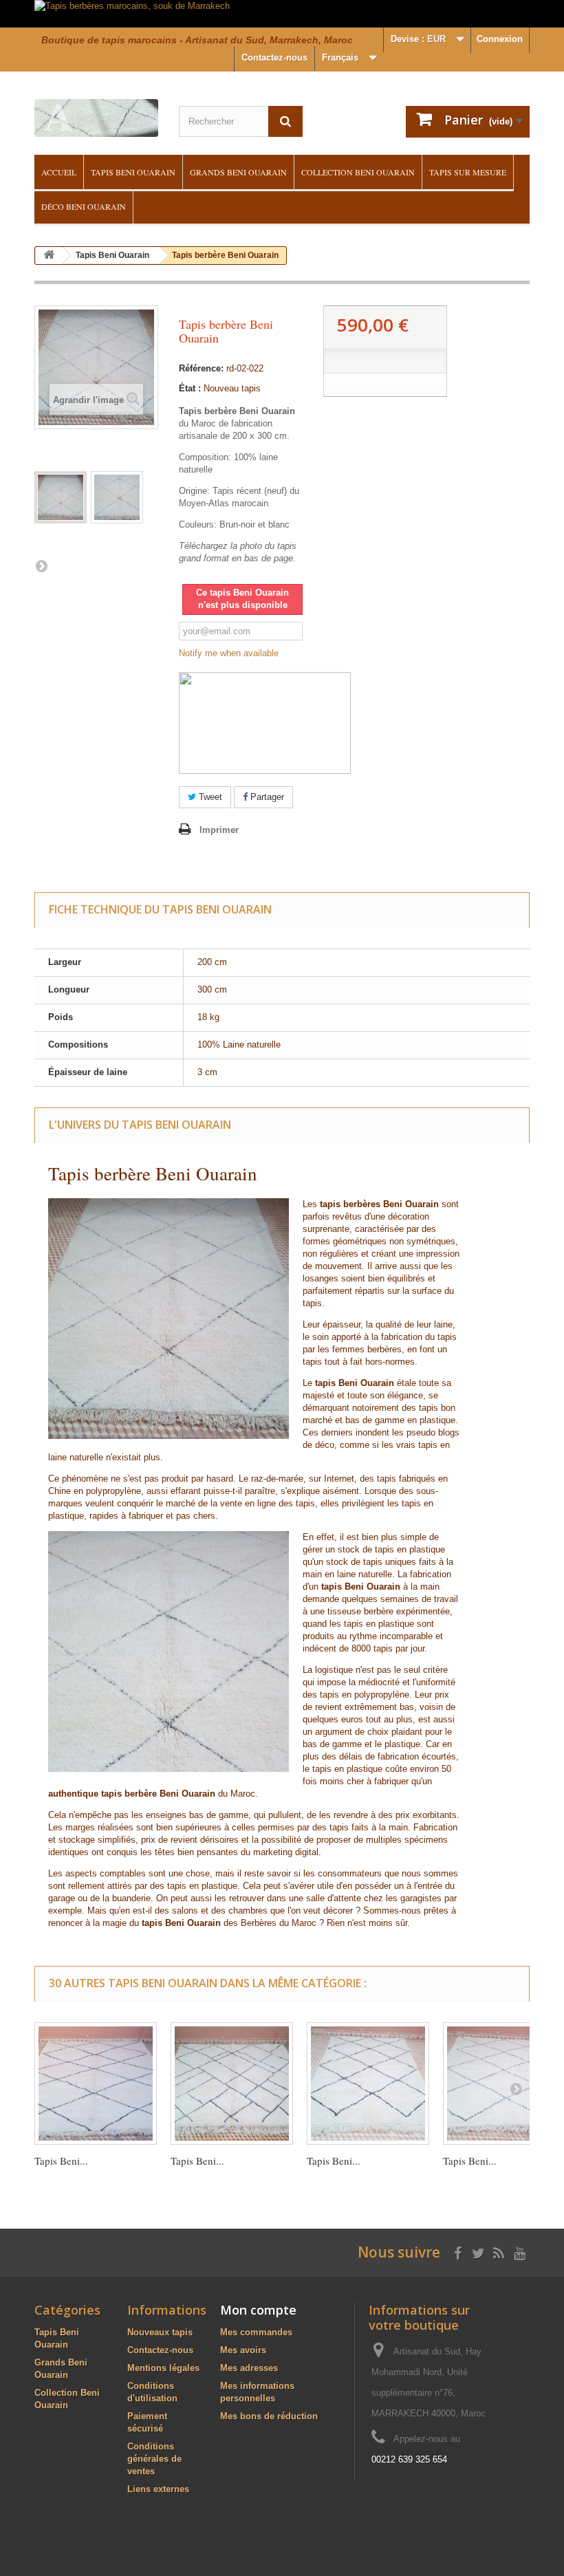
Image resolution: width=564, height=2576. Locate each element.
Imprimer (219, 830)
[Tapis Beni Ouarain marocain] (368, 2083)
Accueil (59, 172)
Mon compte (258, 2310)
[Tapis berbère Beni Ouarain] (61, 497)
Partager (266, 797)
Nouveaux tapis (160, 2332)
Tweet (209, 797)
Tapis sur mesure (468, 172)
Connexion (500, 39)
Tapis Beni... (61, 2161)
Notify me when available (229, 653)
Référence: (201, 368)
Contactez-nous (274, 57)
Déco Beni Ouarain (84, 206)
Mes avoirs (243, 2350)
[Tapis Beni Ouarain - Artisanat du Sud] (96, 118)
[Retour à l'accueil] (49, 256)
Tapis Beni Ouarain (133, 172)
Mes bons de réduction (269, 2416)
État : (190, 388)
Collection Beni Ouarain (358, 172)
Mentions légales (163, 2368)
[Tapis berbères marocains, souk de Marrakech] (282, 14)
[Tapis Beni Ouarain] (96, 2083)
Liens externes (158, 2489)
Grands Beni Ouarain (238, 172)
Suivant (41, 565)
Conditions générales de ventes (154, 2459)
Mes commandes (256, 2332)
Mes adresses (249, 2368)
